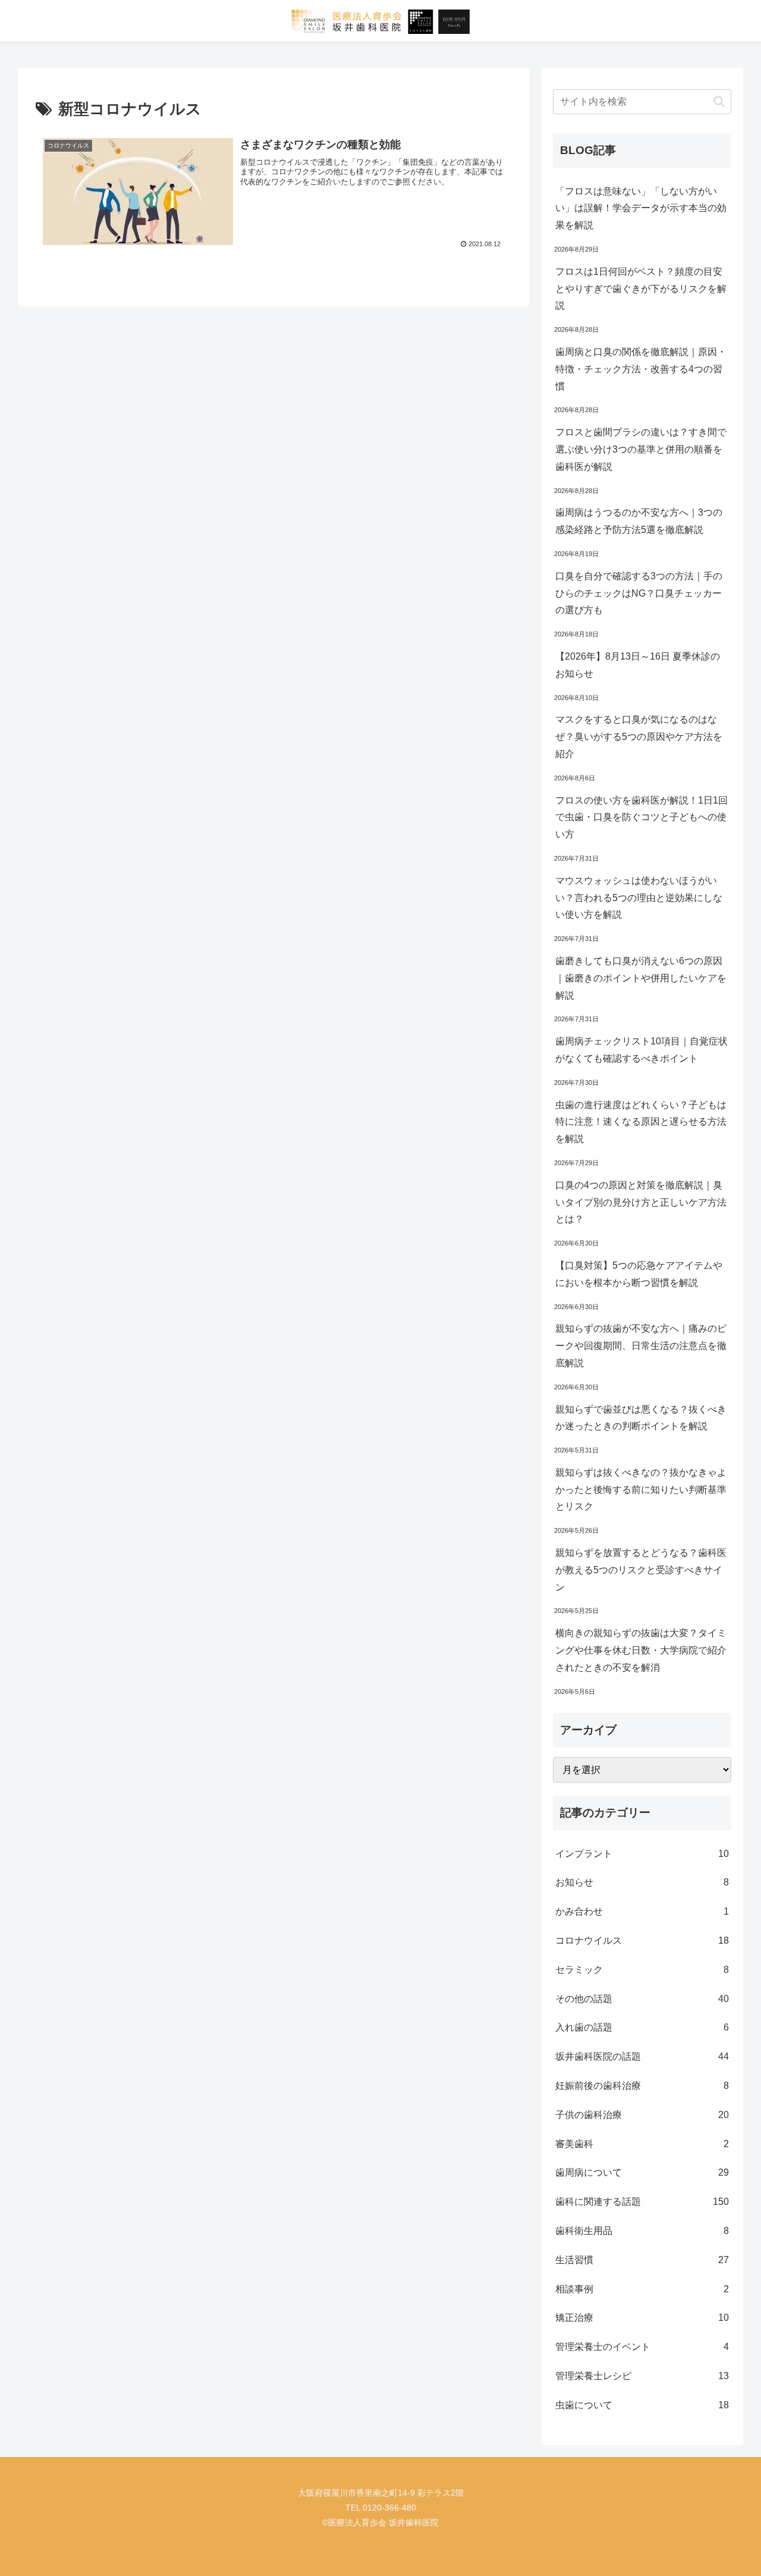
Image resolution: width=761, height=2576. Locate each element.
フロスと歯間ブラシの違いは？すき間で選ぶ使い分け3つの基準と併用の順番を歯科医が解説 (641, 449)
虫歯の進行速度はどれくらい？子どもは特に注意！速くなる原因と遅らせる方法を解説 (641, 1122)
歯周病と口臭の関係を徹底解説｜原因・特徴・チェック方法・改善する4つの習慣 (641, 369)
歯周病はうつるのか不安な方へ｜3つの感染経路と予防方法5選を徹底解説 (639, 521)
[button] (719, 101)
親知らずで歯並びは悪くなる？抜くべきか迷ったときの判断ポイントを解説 (641, 1418)
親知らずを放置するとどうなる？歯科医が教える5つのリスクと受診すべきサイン (641, 1570)
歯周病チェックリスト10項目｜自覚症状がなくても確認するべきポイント (641, 1050)
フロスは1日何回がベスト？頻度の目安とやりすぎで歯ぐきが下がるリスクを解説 (641, 289)
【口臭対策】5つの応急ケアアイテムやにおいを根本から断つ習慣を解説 (639, 1274)
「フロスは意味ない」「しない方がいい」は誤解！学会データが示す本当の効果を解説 (641, 208)
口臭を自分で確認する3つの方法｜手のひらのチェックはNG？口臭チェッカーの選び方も (639, 593)
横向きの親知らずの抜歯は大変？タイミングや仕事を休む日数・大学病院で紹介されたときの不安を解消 (641, 1650)
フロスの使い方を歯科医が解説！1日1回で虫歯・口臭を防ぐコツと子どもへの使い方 (641, 818)
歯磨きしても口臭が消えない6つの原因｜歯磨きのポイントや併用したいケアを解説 (641, 978)
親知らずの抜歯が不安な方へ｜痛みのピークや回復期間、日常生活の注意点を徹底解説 (641, 1346)
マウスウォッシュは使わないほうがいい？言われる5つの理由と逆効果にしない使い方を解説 (639, 898)
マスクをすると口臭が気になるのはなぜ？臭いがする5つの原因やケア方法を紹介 (639, 737)
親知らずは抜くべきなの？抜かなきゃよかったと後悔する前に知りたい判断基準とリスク (641, 1490)
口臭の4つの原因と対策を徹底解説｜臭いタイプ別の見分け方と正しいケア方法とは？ (641, 1202)
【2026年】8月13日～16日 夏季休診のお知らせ (638, 665)
